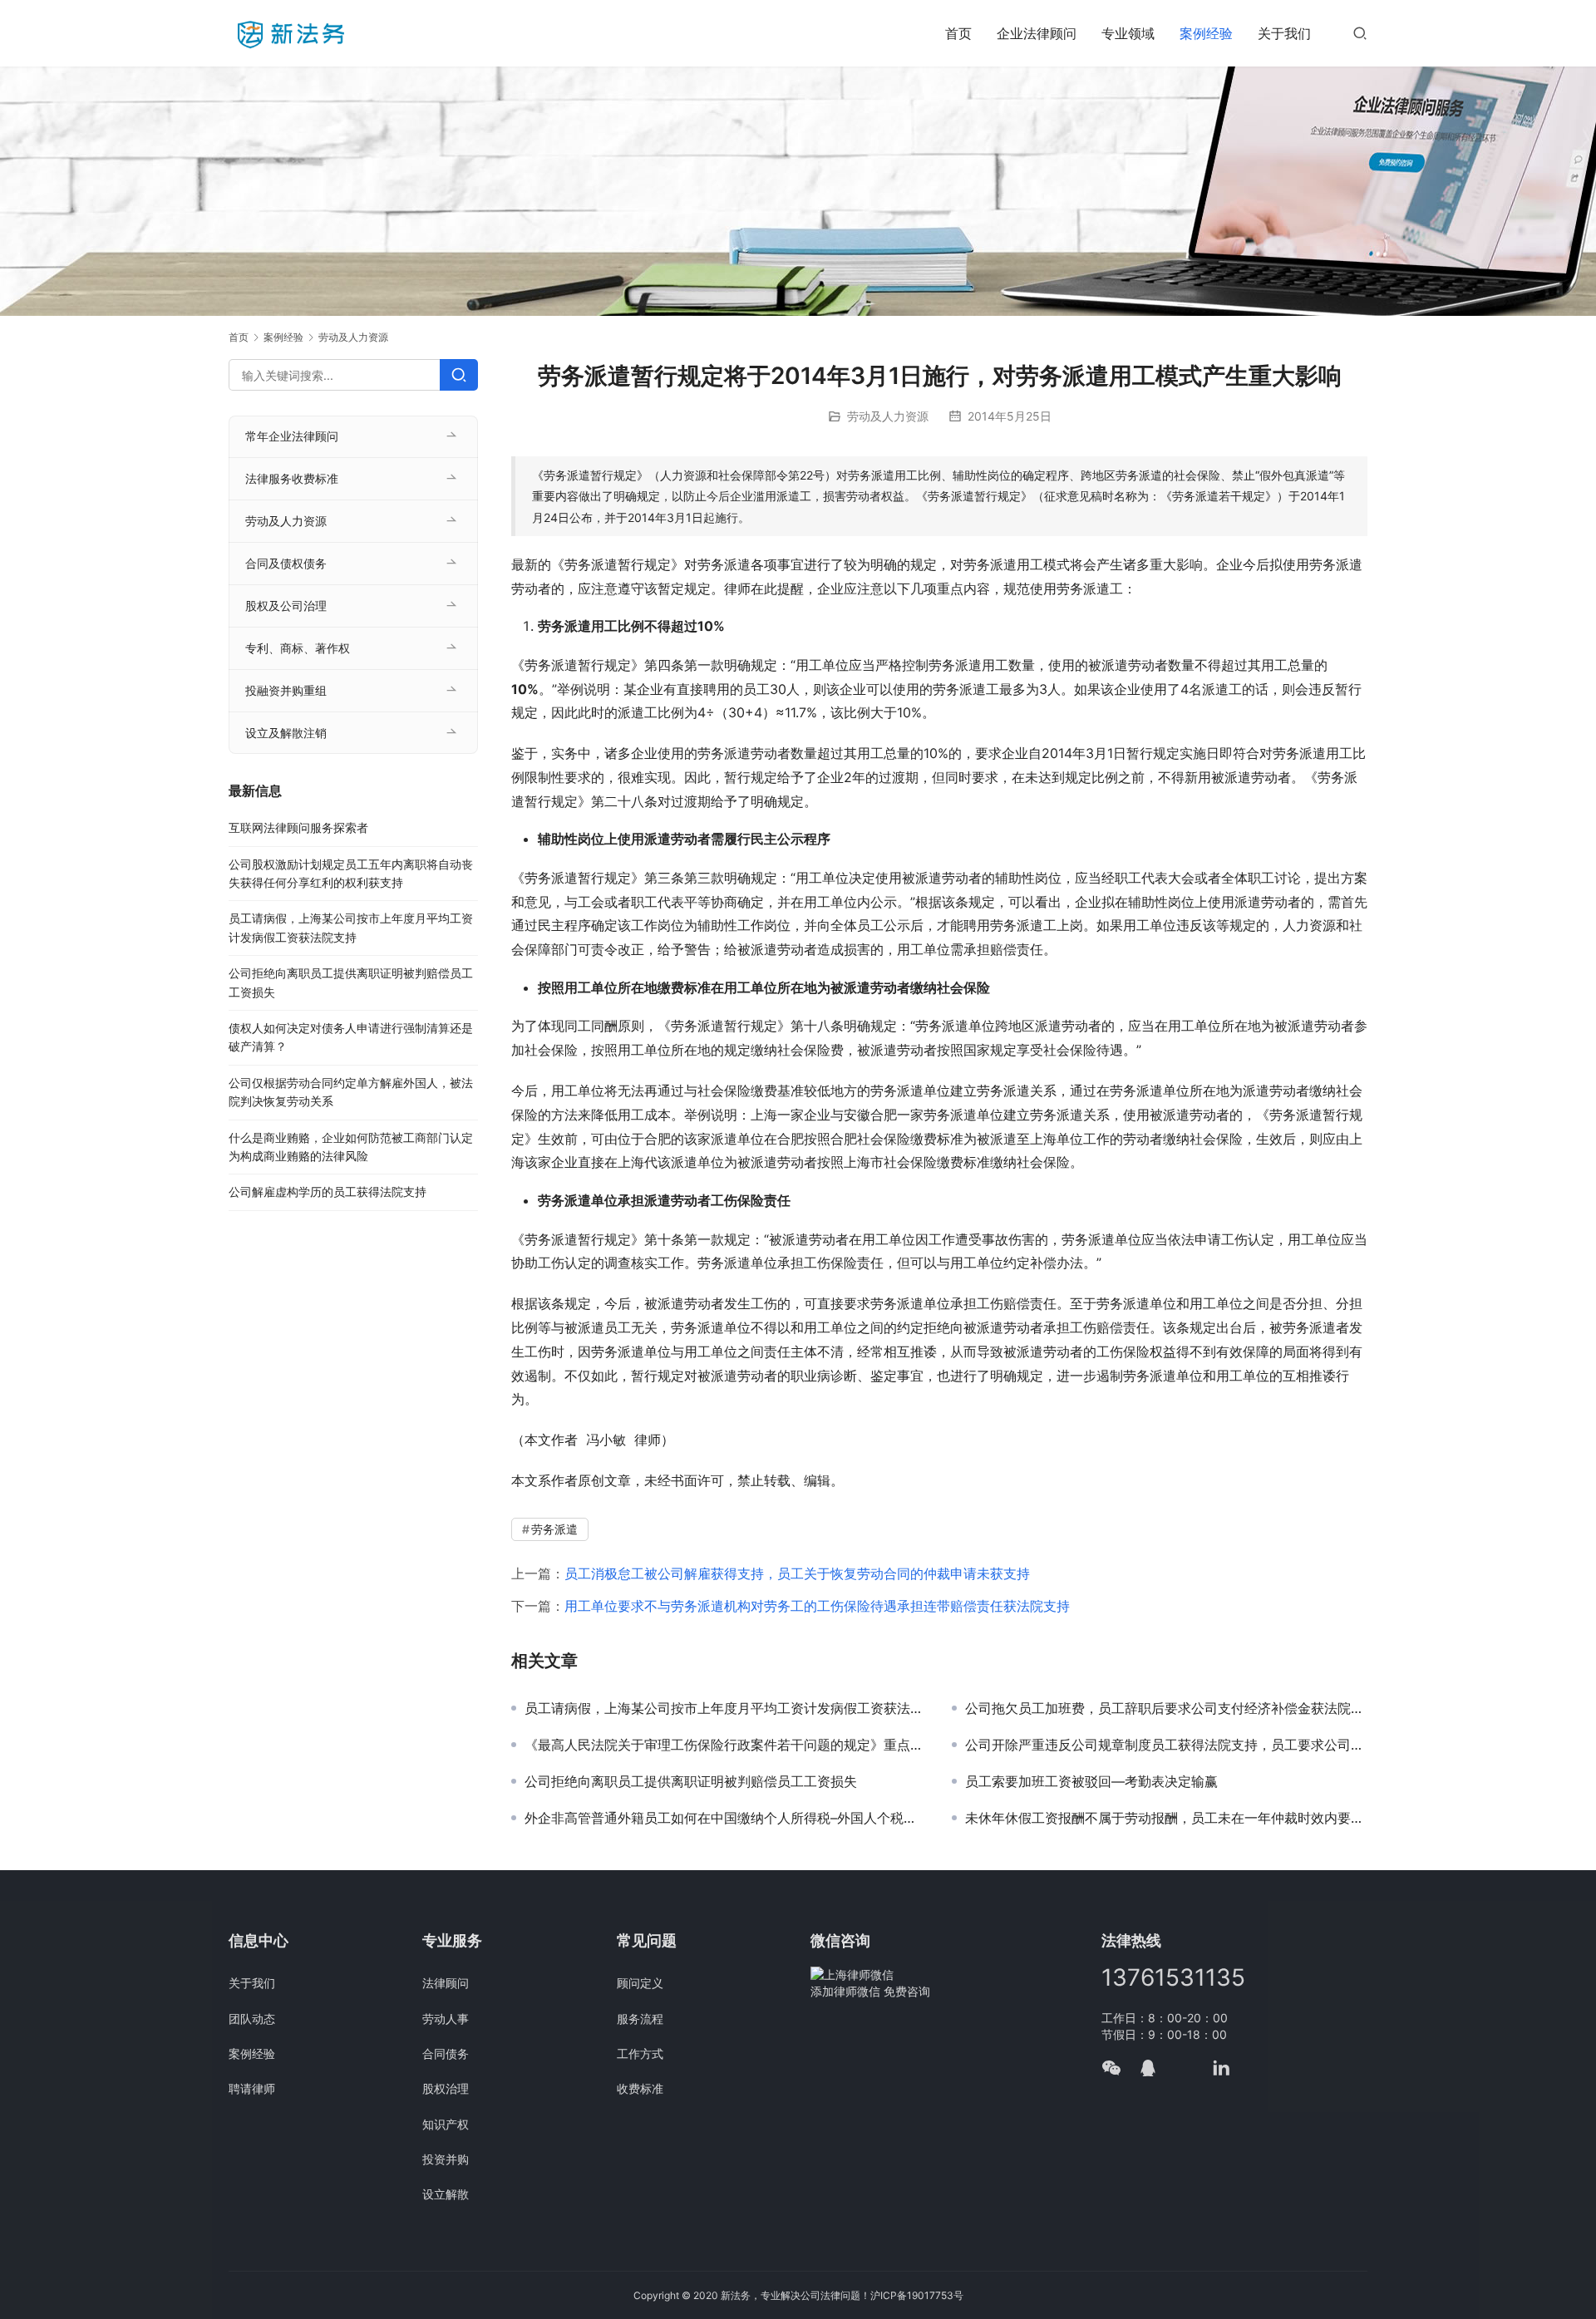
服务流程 (640, 2019)
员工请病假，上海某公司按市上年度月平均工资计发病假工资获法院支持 (726, 1708)
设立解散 (446, 2194)
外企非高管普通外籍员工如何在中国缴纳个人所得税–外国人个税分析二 (726, 1818)
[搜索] (1360, 33)
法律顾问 (446, 1983)
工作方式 (640, 2053)
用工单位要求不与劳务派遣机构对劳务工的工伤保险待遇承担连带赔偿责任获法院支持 (817, 1606)
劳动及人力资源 (888, 416)
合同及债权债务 (286, 563)
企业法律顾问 (1037, 33)
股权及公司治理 (286, 606)
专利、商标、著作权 (298, 648)
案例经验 (1206, 33)
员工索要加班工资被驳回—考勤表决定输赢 (1091, 1781)
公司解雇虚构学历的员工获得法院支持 (328, 1192)
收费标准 (640, 2088)
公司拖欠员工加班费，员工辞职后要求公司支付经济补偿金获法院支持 (1166, 1708)
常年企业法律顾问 (292, 436)
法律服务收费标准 (292, 478)
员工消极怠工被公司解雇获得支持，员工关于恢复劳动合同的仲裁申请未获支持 (797, 1573)
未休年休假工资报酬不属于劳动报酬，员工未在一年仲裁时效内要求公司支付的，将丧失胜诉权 (1166, 1818)
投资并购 (446, 2159)
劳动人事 (446, 2019)
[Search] (459, 375)
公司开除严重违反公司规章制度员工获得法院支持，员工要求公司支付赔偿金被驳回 (1166, 1745)
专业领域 (1128, 33)
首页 (958, 33)
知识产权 (446, 2124)
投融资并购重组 (286, 690)
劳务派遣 (554, 1529)
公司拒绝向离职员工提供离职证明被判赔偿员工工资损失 (691, 1781)
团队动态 (252, 2019)
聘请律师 (252, 2088)
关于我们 (1284, 33)
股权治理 (446, 2088)
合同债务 (446, 2053)
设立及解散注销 (286, 733)
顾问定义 (640, 1983)
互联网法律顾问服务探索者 (298, 827)
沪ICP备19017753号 (917, 2295)
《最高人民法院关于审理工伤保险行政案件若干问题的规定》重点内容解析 (726, 1745)
